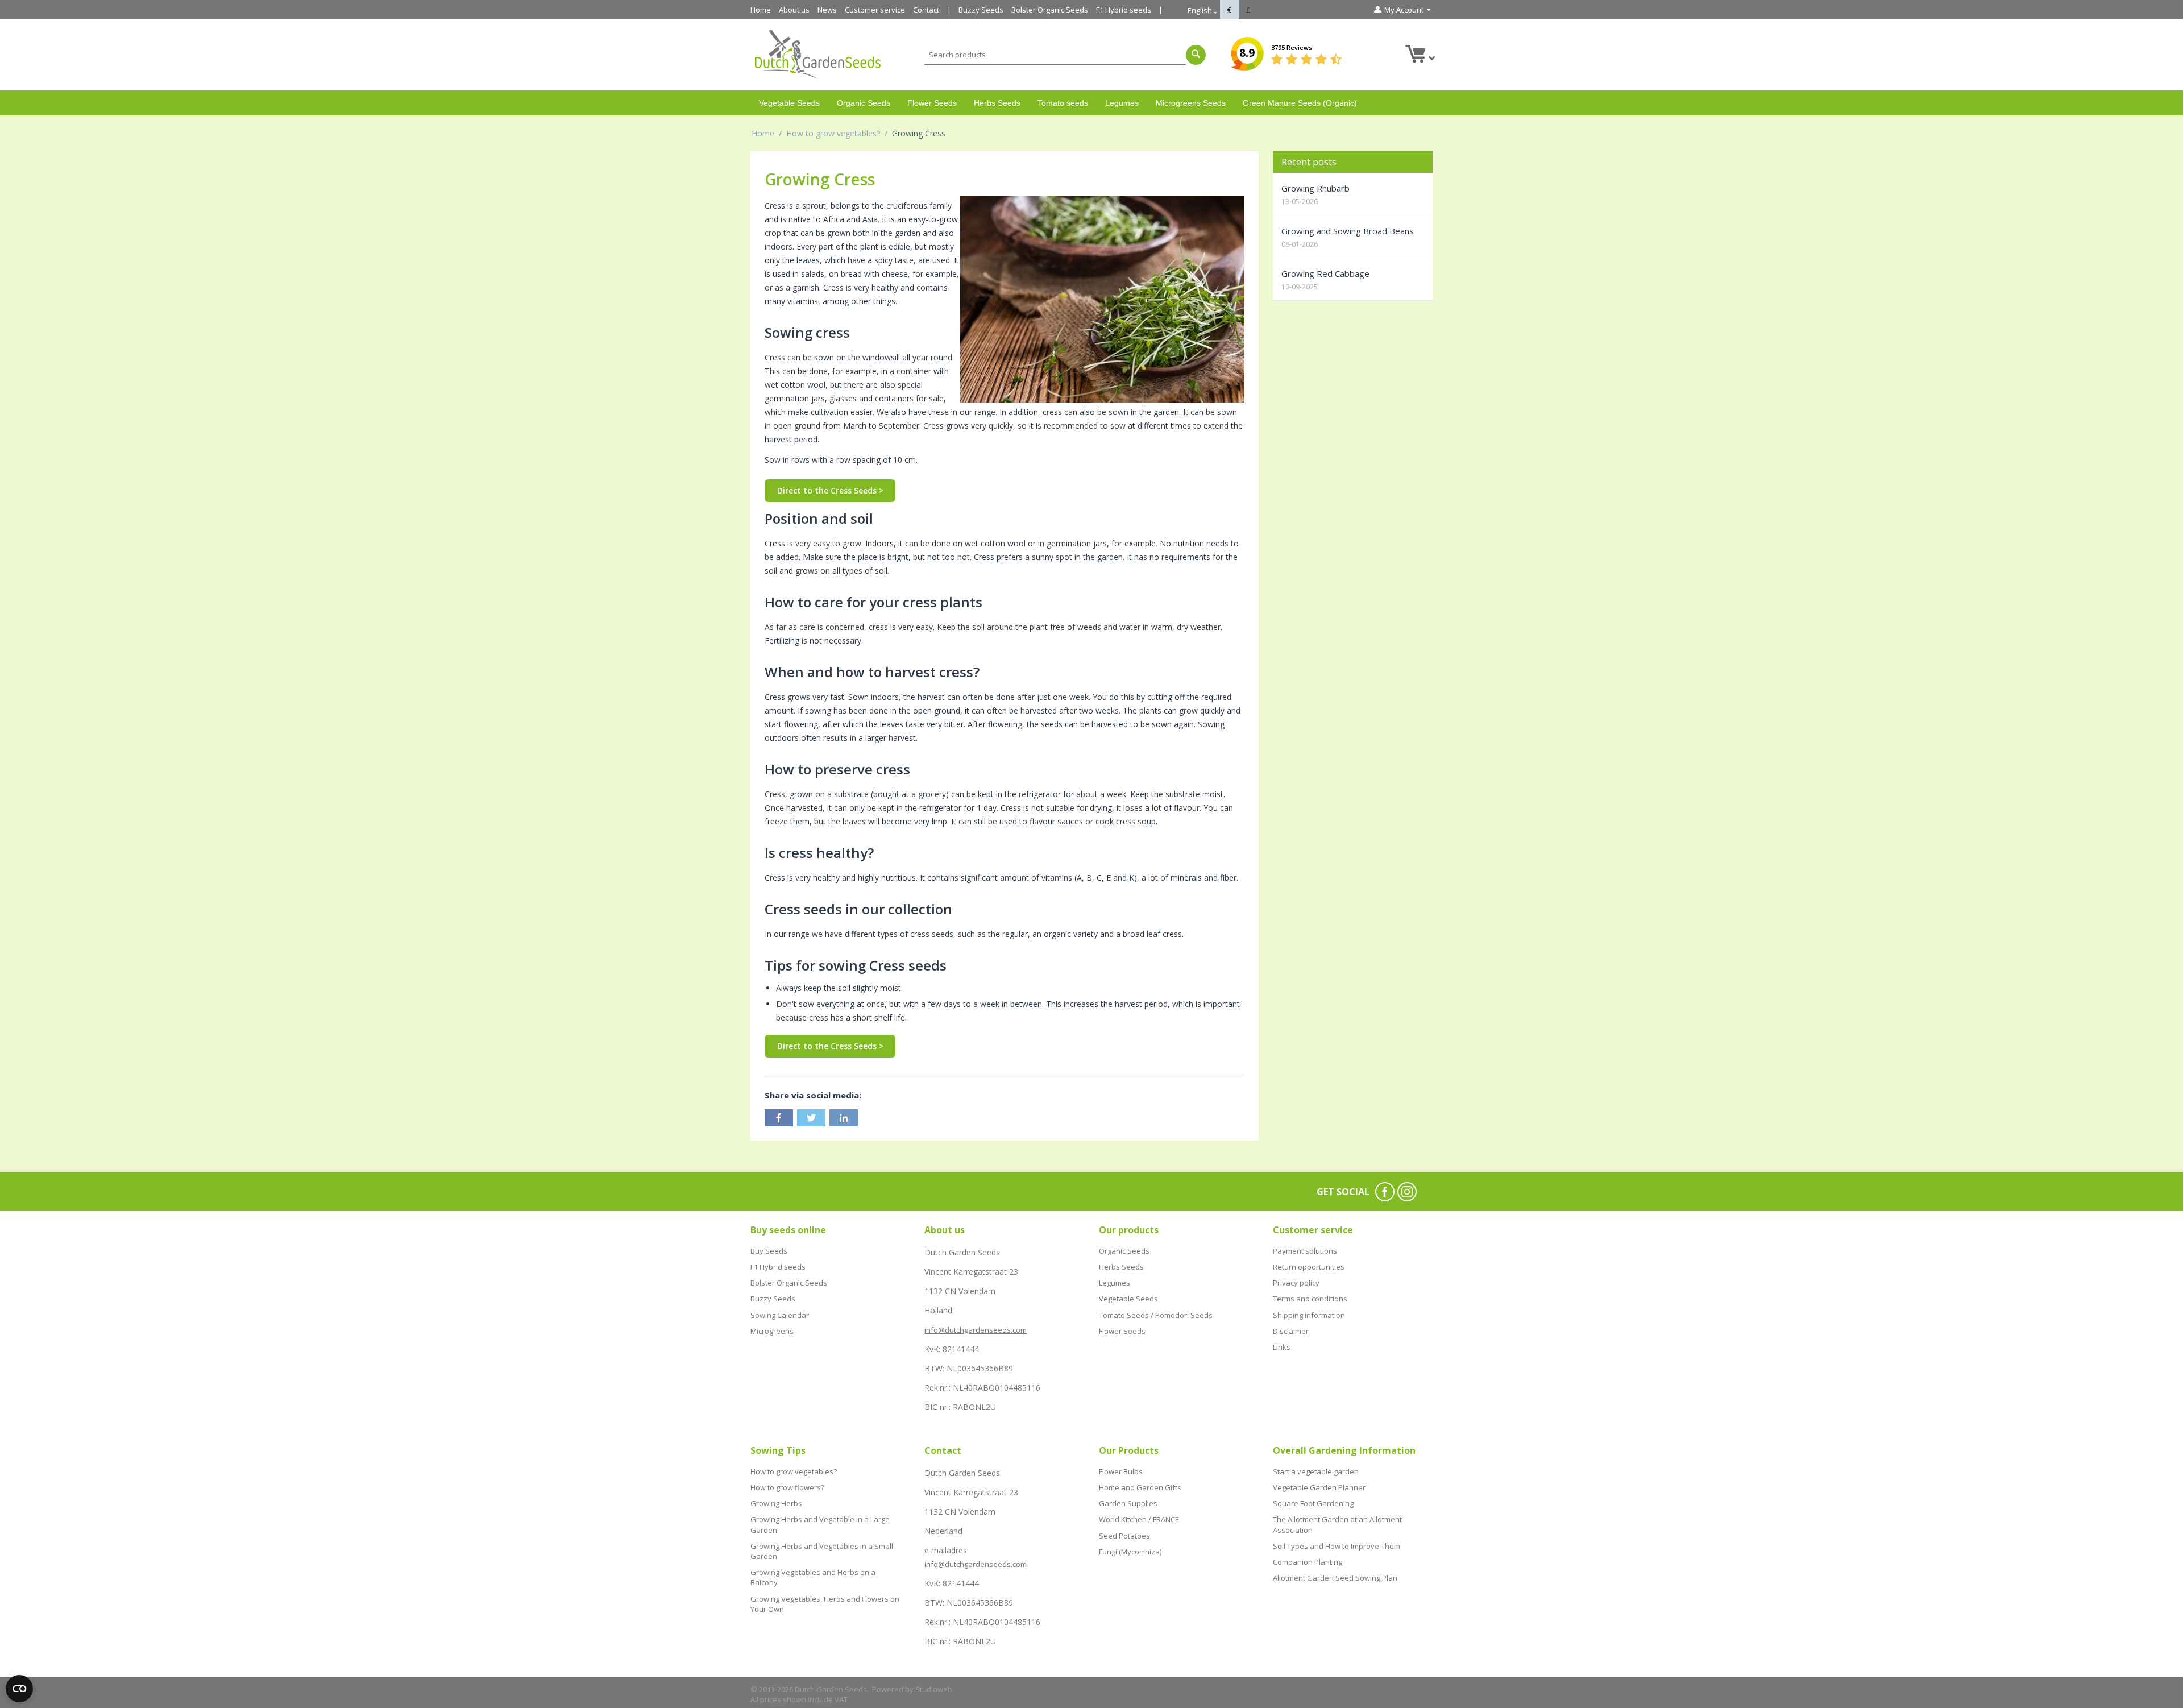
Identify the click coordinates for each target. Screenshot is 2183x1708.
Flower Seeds (932, 103)
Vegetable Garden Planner (1319, 1487)
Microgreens (772, 1331)
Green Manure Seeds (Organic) (1300, 103)
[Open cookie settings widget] (19, 1689)
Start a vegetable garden (1316, 1471)
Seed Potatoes (1124, 1536)
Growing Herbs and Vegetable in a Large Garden (820, 1524)
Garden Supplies (1128, 1503)
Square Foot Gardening (1313, 1503)
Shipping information (1309, 1315)
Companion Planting (1308, 1562)
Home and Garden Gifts (1140, 1487)
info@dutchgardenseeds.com (976, 1330)
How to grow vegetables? (833, 133)
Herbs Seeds (997, 103)
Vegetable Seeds (789, 103)
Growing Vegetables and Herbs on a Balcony (813, 1577)
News (827, 10)
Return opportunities (1309, 1267)
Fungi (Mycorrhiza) (1130, 1552)
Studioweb (934, 1689)
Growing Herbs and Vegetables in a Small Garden (822, 1551)
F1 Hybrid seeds (1124, 10)
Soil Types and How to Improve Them (1337, 1546)
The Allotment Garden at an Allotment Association (1337, 1524)
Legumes (1122, 103)
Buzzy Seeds (981, 10)
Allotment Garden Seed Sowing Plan (1335, 1578)
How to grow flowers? (787, 1487)
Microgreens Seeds (1191, 103)
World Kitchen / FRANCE (1139, 1519)
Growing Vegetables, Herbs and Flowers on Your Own (825, 1604)
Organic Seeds (864, 103)
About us (794, 10)
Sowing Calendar (780, 1315)
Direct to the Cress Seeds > (830, 490)
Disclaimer (1291, 1331)
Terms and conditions (1310, 1299)
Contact (926, 10)
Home (761, 10)
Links (1282, 1347)
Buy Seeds (769, 1251)
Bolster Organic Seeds (1050, 10)
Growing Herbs (776, 1503)
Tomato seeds (1063, 103)
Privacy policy (1296, 1283)
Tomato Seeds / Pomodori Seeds (1156, 1315)
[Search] (1196, 55)
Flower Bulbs (1121, 1471)
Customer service (875, 10)
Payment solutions (1305, 1251)
